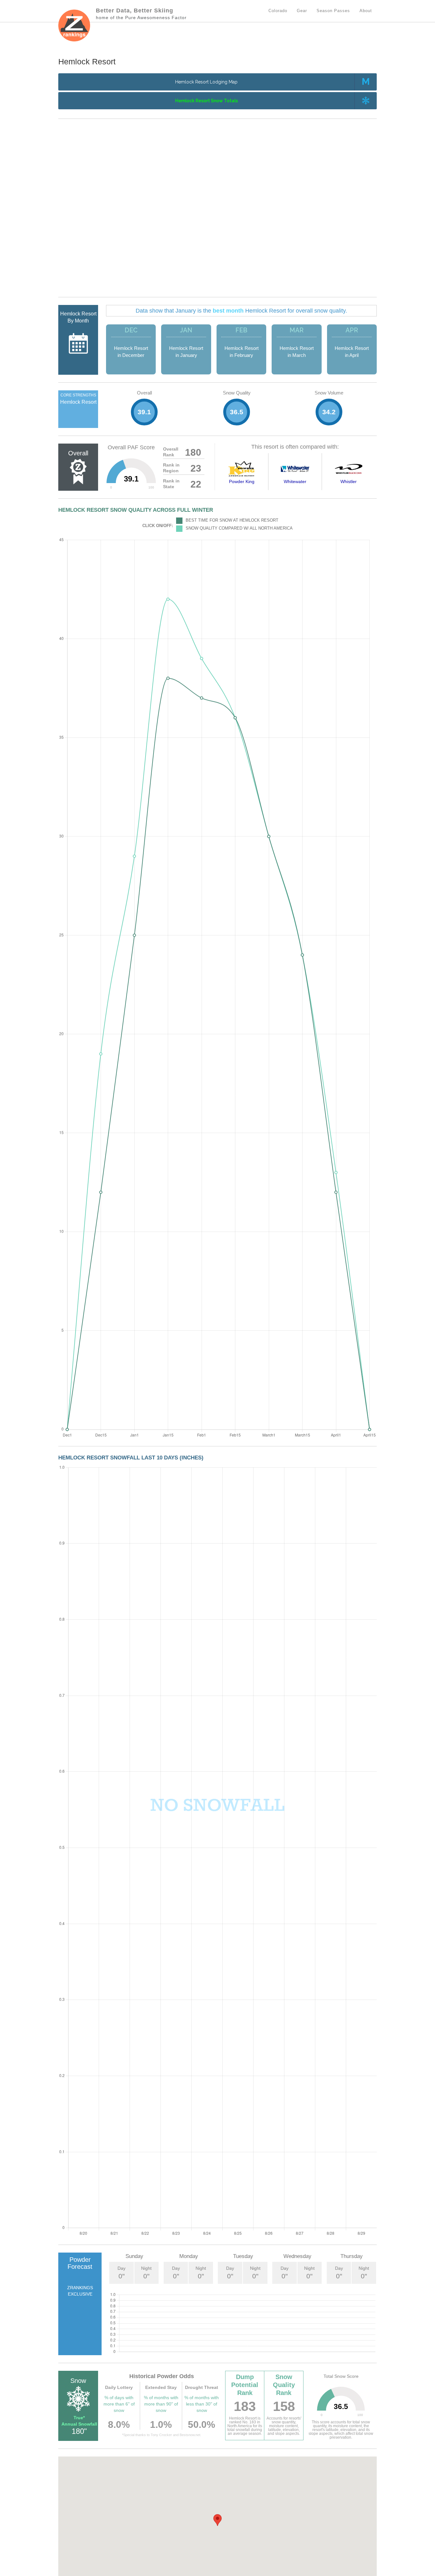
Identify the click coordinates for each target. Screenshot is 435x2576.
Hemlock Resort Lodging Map (206, 82)
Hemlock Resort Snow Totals (207, 101)
